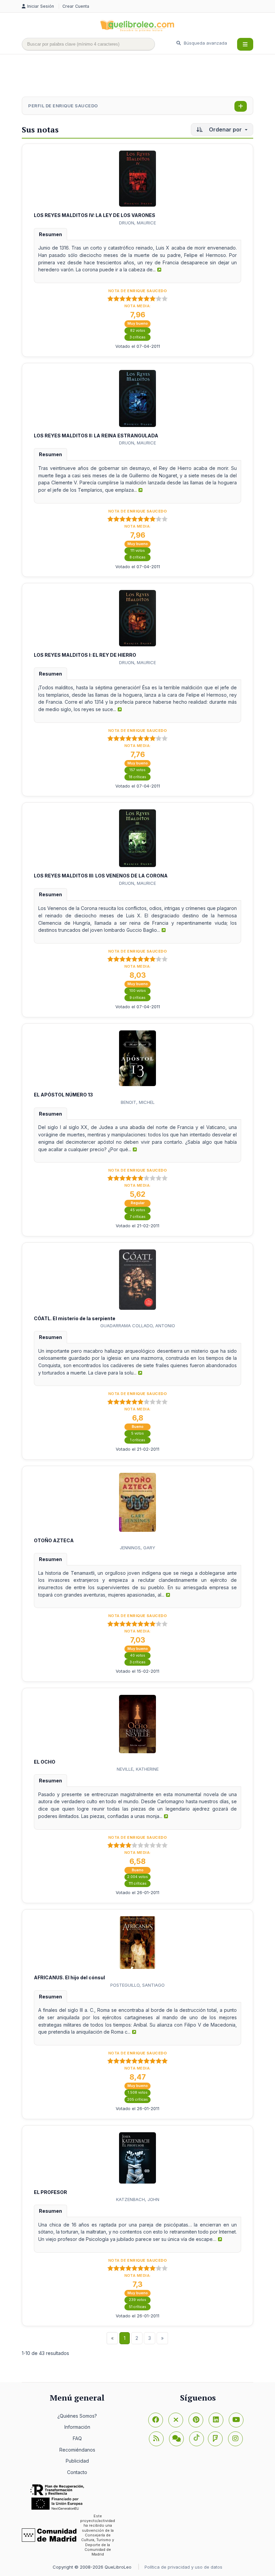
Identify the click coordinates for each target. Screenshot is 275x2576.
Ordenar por (225, 129)
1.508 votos (138, 2092)
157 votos (137, 770)
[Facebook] (156, 2420)
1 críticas (138, 1440)
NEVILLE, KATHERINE (138, 1769)
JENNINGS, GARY (137, 1548)
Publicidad (77, 2461)
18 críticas (137, 777)
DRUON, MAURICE (137, 223)
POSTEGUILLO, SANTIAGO (137, 1985)
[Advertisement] (144, 76)
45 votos (138, 1210)
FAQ (77, 2438)
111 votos (138, 551)
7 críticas (138, 1217)
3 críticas (137, 337)
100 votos (138, 991)
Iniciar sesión (41, 6)
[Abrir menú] (245, 44)
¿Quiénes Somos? (77, 2416)
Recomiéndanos (77, 2450)
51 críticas (137, 2307)
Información (77, 2427)
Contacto (77, 2472)
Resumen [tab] (50, 234)
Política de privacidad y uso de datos (183, 2567)
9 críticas (137, 998)
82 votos (138, 331)
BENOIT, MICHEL (138, 1102)
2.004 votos (137, 1877)
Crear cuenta (76, 6)
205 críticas (137, 2100)
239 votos (137, 2300)
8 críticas (137, 557)
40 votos (138, 1655)
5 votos (137, 1433)
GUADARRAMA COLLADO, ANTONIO (138, 1326)
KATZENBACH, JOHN (138, 2199)
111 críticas (138, 1884)
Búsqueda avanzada (205, 43)
